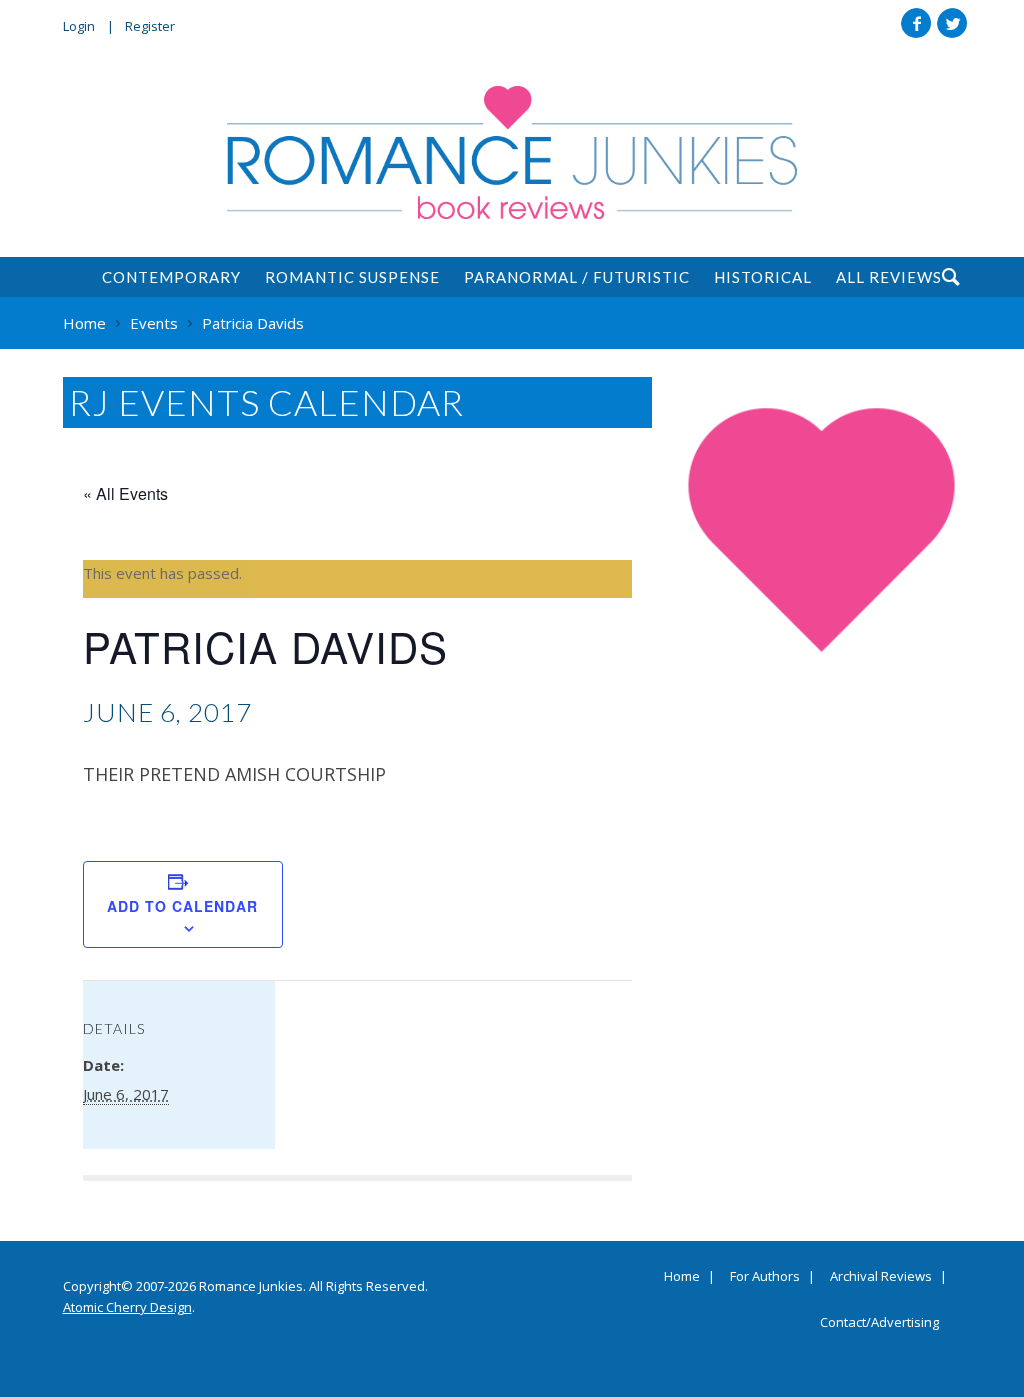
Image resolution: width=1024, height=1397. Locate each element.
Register (150, 26)
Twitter (952, 23)
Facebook (916, 23)
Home (682, 1277)
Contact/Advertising (879, 1323)
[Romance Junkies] (512, 152)
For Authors (765, 1277)
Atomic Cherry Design (127, 1307)
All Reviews (889, 277)
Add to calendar (182, 906)
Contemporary (171, 277)
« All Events (125, 493)
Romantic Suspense (352, 277)
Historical (763, 277)
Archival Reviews (881, 1277)
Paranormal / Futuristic (577, 277)
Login (79, 26)
